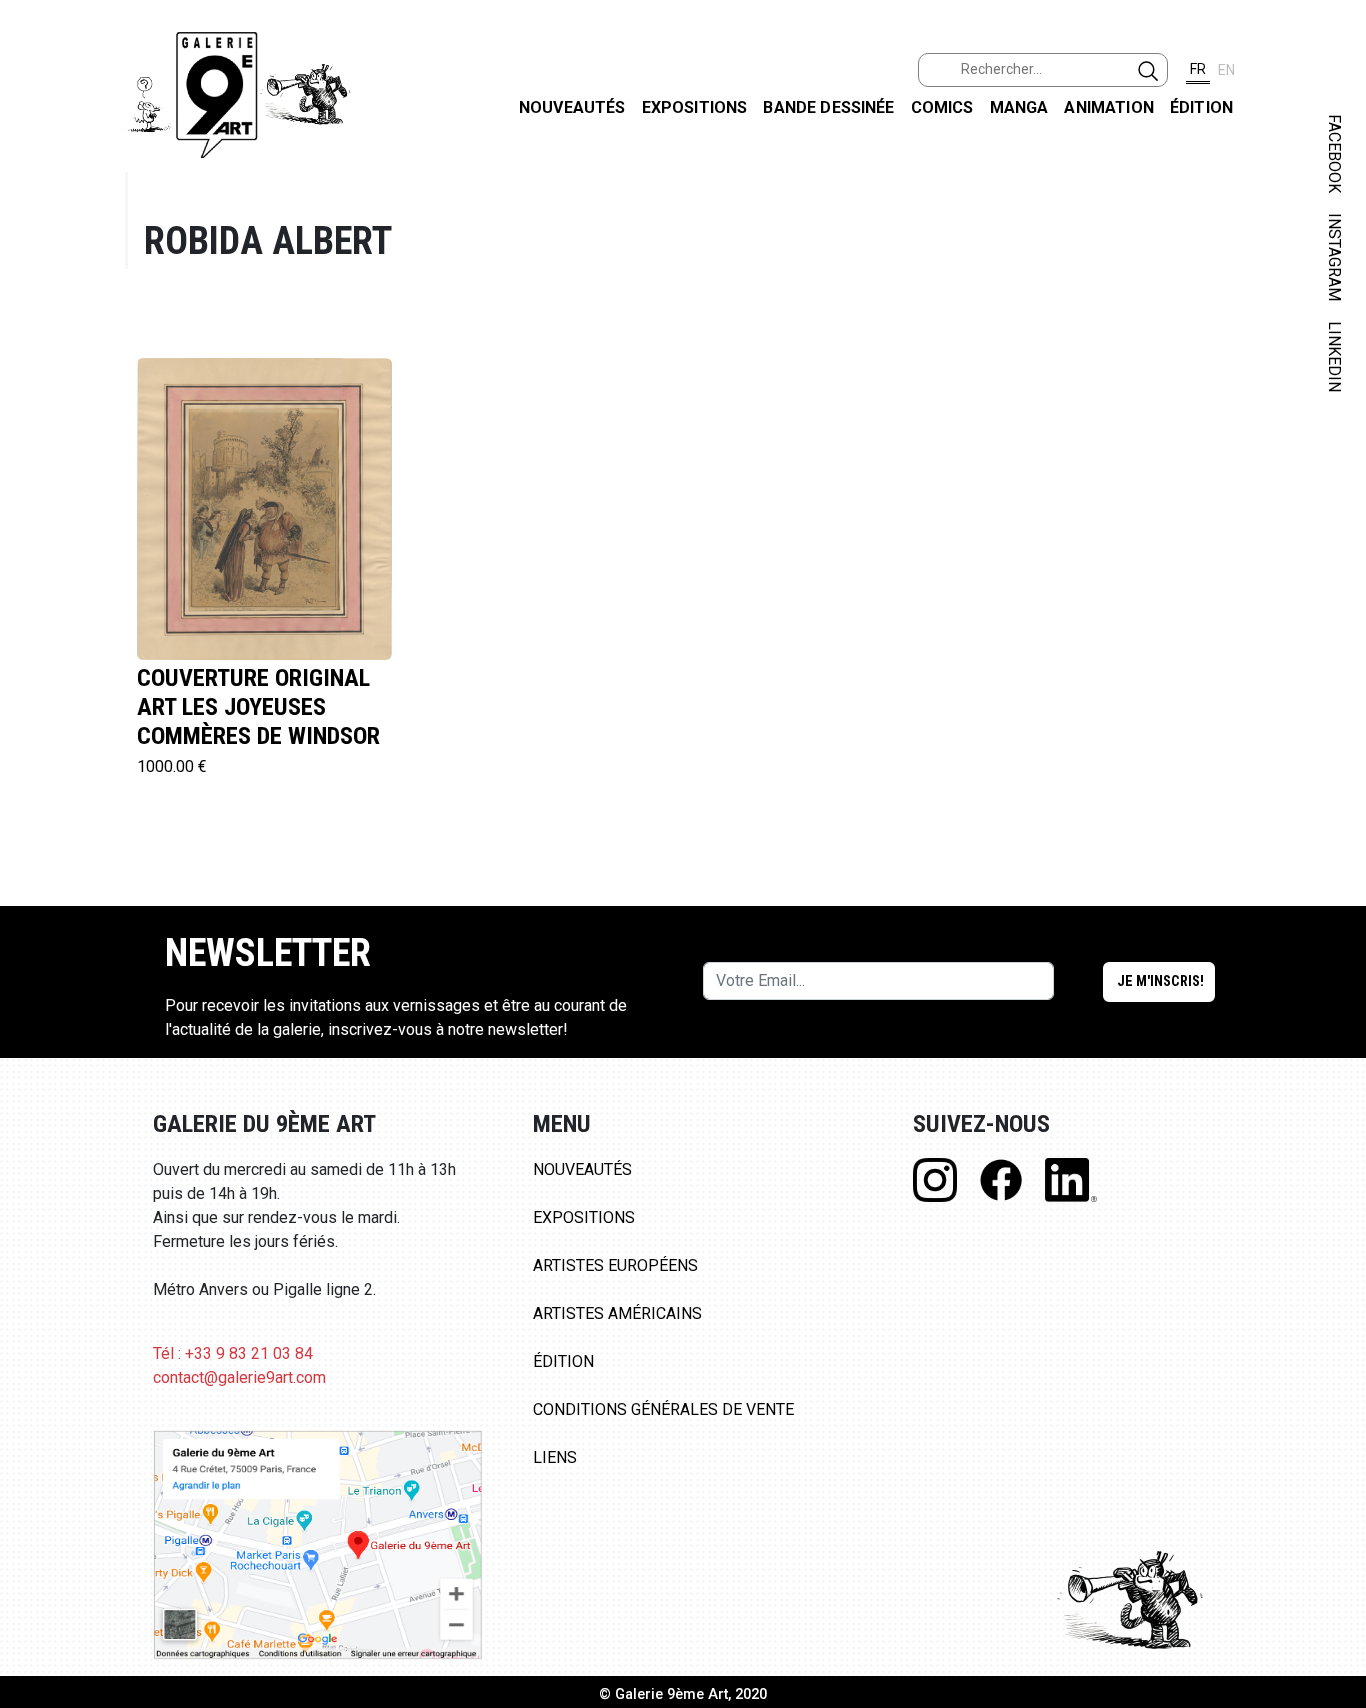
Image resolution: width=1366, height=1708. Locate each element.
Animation (1108, 107)
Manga (1019, 107)
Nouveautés (572, 107)
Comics (942, 107)
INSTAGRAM (1334, 257)
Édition (1201, 107)
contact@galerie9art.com (239, 1377)
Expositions (695, 107)
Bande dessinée (828, 107)
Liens (555, 1457)
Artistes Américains (617, 1313)
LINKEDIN (1334, 356)
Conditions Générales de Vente (663, 1409)
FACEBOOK (1334, 153)
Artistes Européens (615, 1265)
